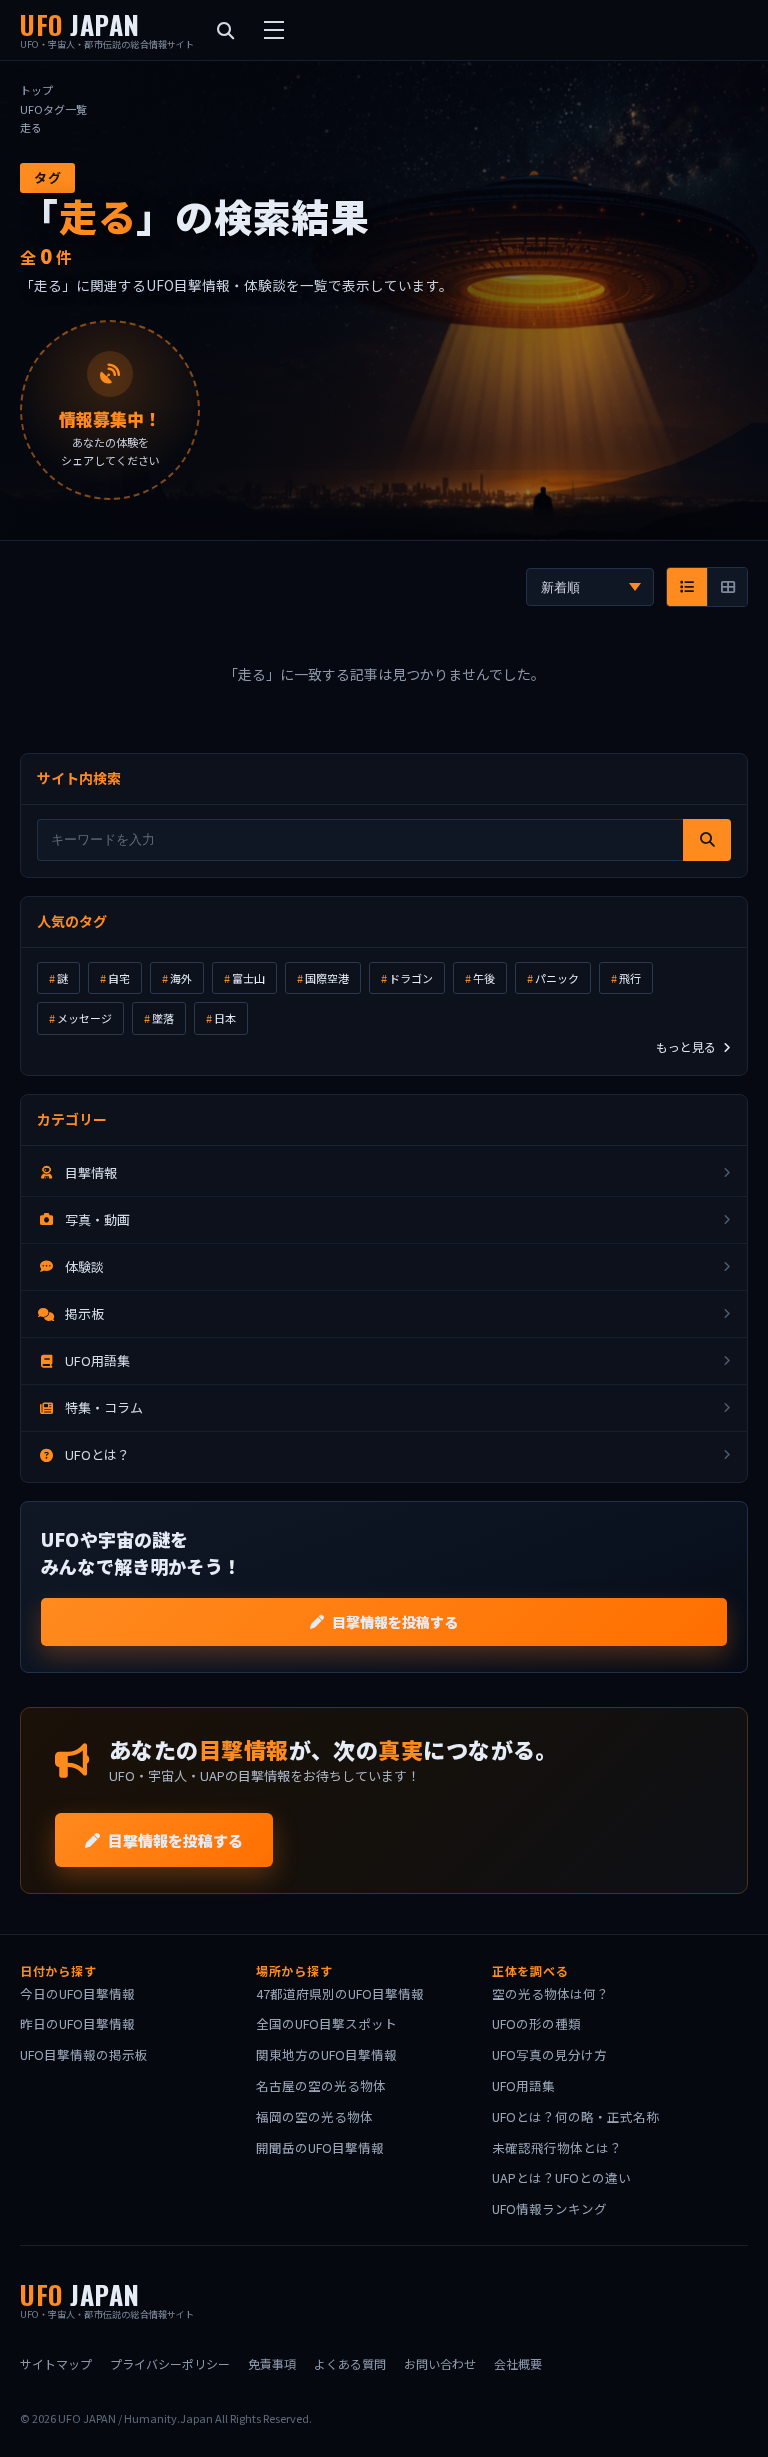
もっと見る (687, 1046)
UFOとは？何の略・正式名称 (575, 2116)
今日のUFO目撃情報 (77, 1993)
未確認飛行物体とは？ (557, 2147)
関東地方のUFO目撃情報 (326, 2054)
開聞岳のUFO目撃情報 (320, 2147)
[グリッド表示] (727, 587)
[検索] (707, 840)
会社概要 (518, 2363)
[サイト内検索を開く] (226, 30)
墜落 (163, 1018)
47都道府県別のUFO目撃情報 (340, 1993)
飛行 (630, 978)
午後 (484, 978)
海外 (181, 978)
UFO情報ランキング (549, 2208)
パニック (557, 978)
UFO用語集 (523, 2085)
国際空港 (327, 978)
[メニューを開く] (274, 30)
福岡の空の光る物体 (314, 2116)
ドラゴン (411, 978)
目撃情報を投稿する (395, 1622)
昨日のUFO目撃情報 (77, 2023)
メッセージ (84, 1018)
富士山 (248, 978)
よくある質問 (350, 2363)
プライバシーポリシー (170, 2363)
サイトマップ (56, 2363)
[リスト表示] (687, 587)
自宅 (119, 978)
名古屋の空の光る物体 (321, 2085)
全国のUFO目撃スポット (326, 2023)
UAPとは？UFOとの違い (561, 2177)
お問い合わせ (440, 2363)
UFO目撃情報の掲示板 (84, 2054)
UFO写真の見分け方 (549, 2054)
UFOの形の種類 (536, 2023)
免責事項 (272, 2363)
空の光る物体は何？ (550, 1993)
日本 (225, 1018)
